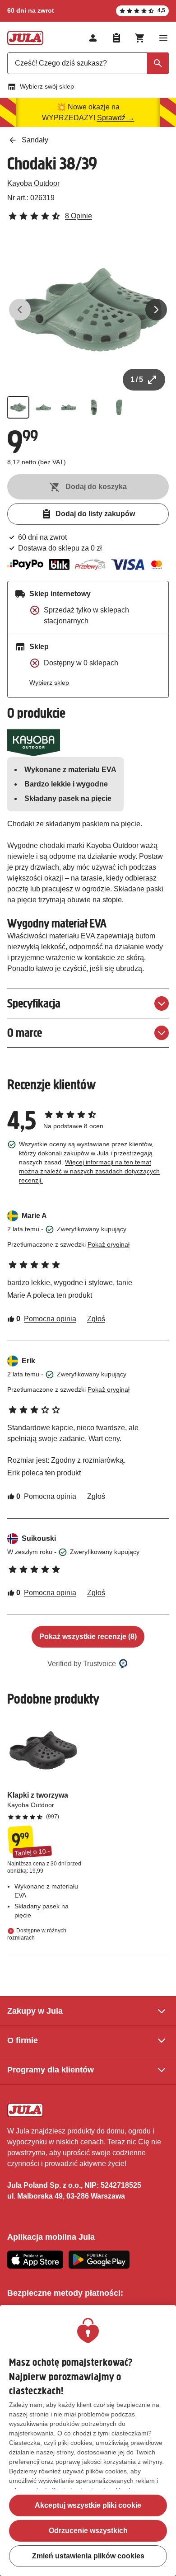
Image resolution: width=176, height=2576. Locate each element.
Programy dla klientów (51, 2070)
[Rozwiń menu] (163, 38)
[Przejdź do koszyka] (140, 38)
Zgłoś (96, 1319)
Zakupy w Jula (35, 2011)
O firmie (23, 2040)
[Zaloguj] (93, 38)
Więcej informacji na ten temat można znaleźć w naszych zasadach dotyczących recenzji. (89, 1171)
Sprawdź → (116, 118)
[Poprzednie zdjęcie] (20, 310)
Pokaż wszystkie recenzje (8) (88, 1636)
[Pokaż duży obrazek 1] (88, 310)
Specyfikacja (34, 1003)
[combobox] (88, 63)
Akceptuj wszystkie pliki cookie (88, 2505)
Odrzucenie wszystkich (88, 2531)
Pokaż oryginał (109, 1244)
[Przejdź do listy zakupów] (116, 38)
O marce (25, 1033)
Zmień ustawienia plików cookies (88, 2556)
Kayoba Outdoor (33, 183)
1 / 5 (137, 379)
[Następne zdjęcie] (156, 310)
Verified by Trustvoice (82, 1664)
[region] (88, 2441)
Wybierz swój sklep (47, 86)
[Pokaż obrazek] (18, 407)
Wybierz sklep (49, 683)
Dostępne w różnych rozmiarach (37, 1934)
